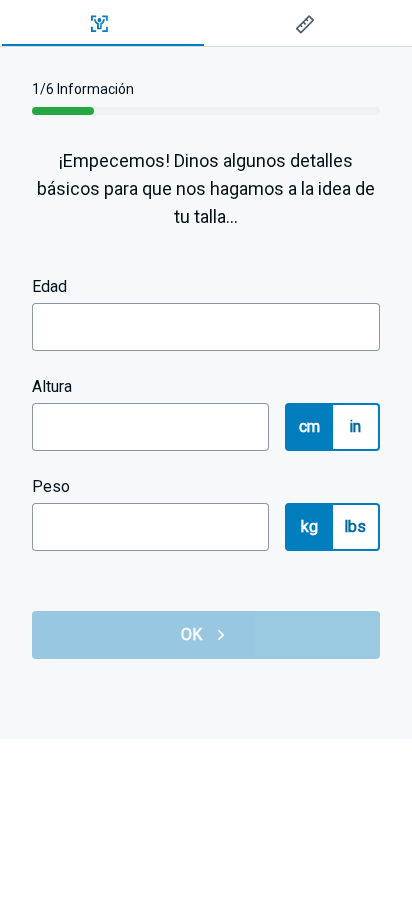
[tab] (103, 24)
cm (310, 426)
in (355, 426)
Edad (49, 286)
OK (192, 634)
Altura (52, 386)
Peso (51, 486)
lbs (355, 526)
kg (310, 526)
